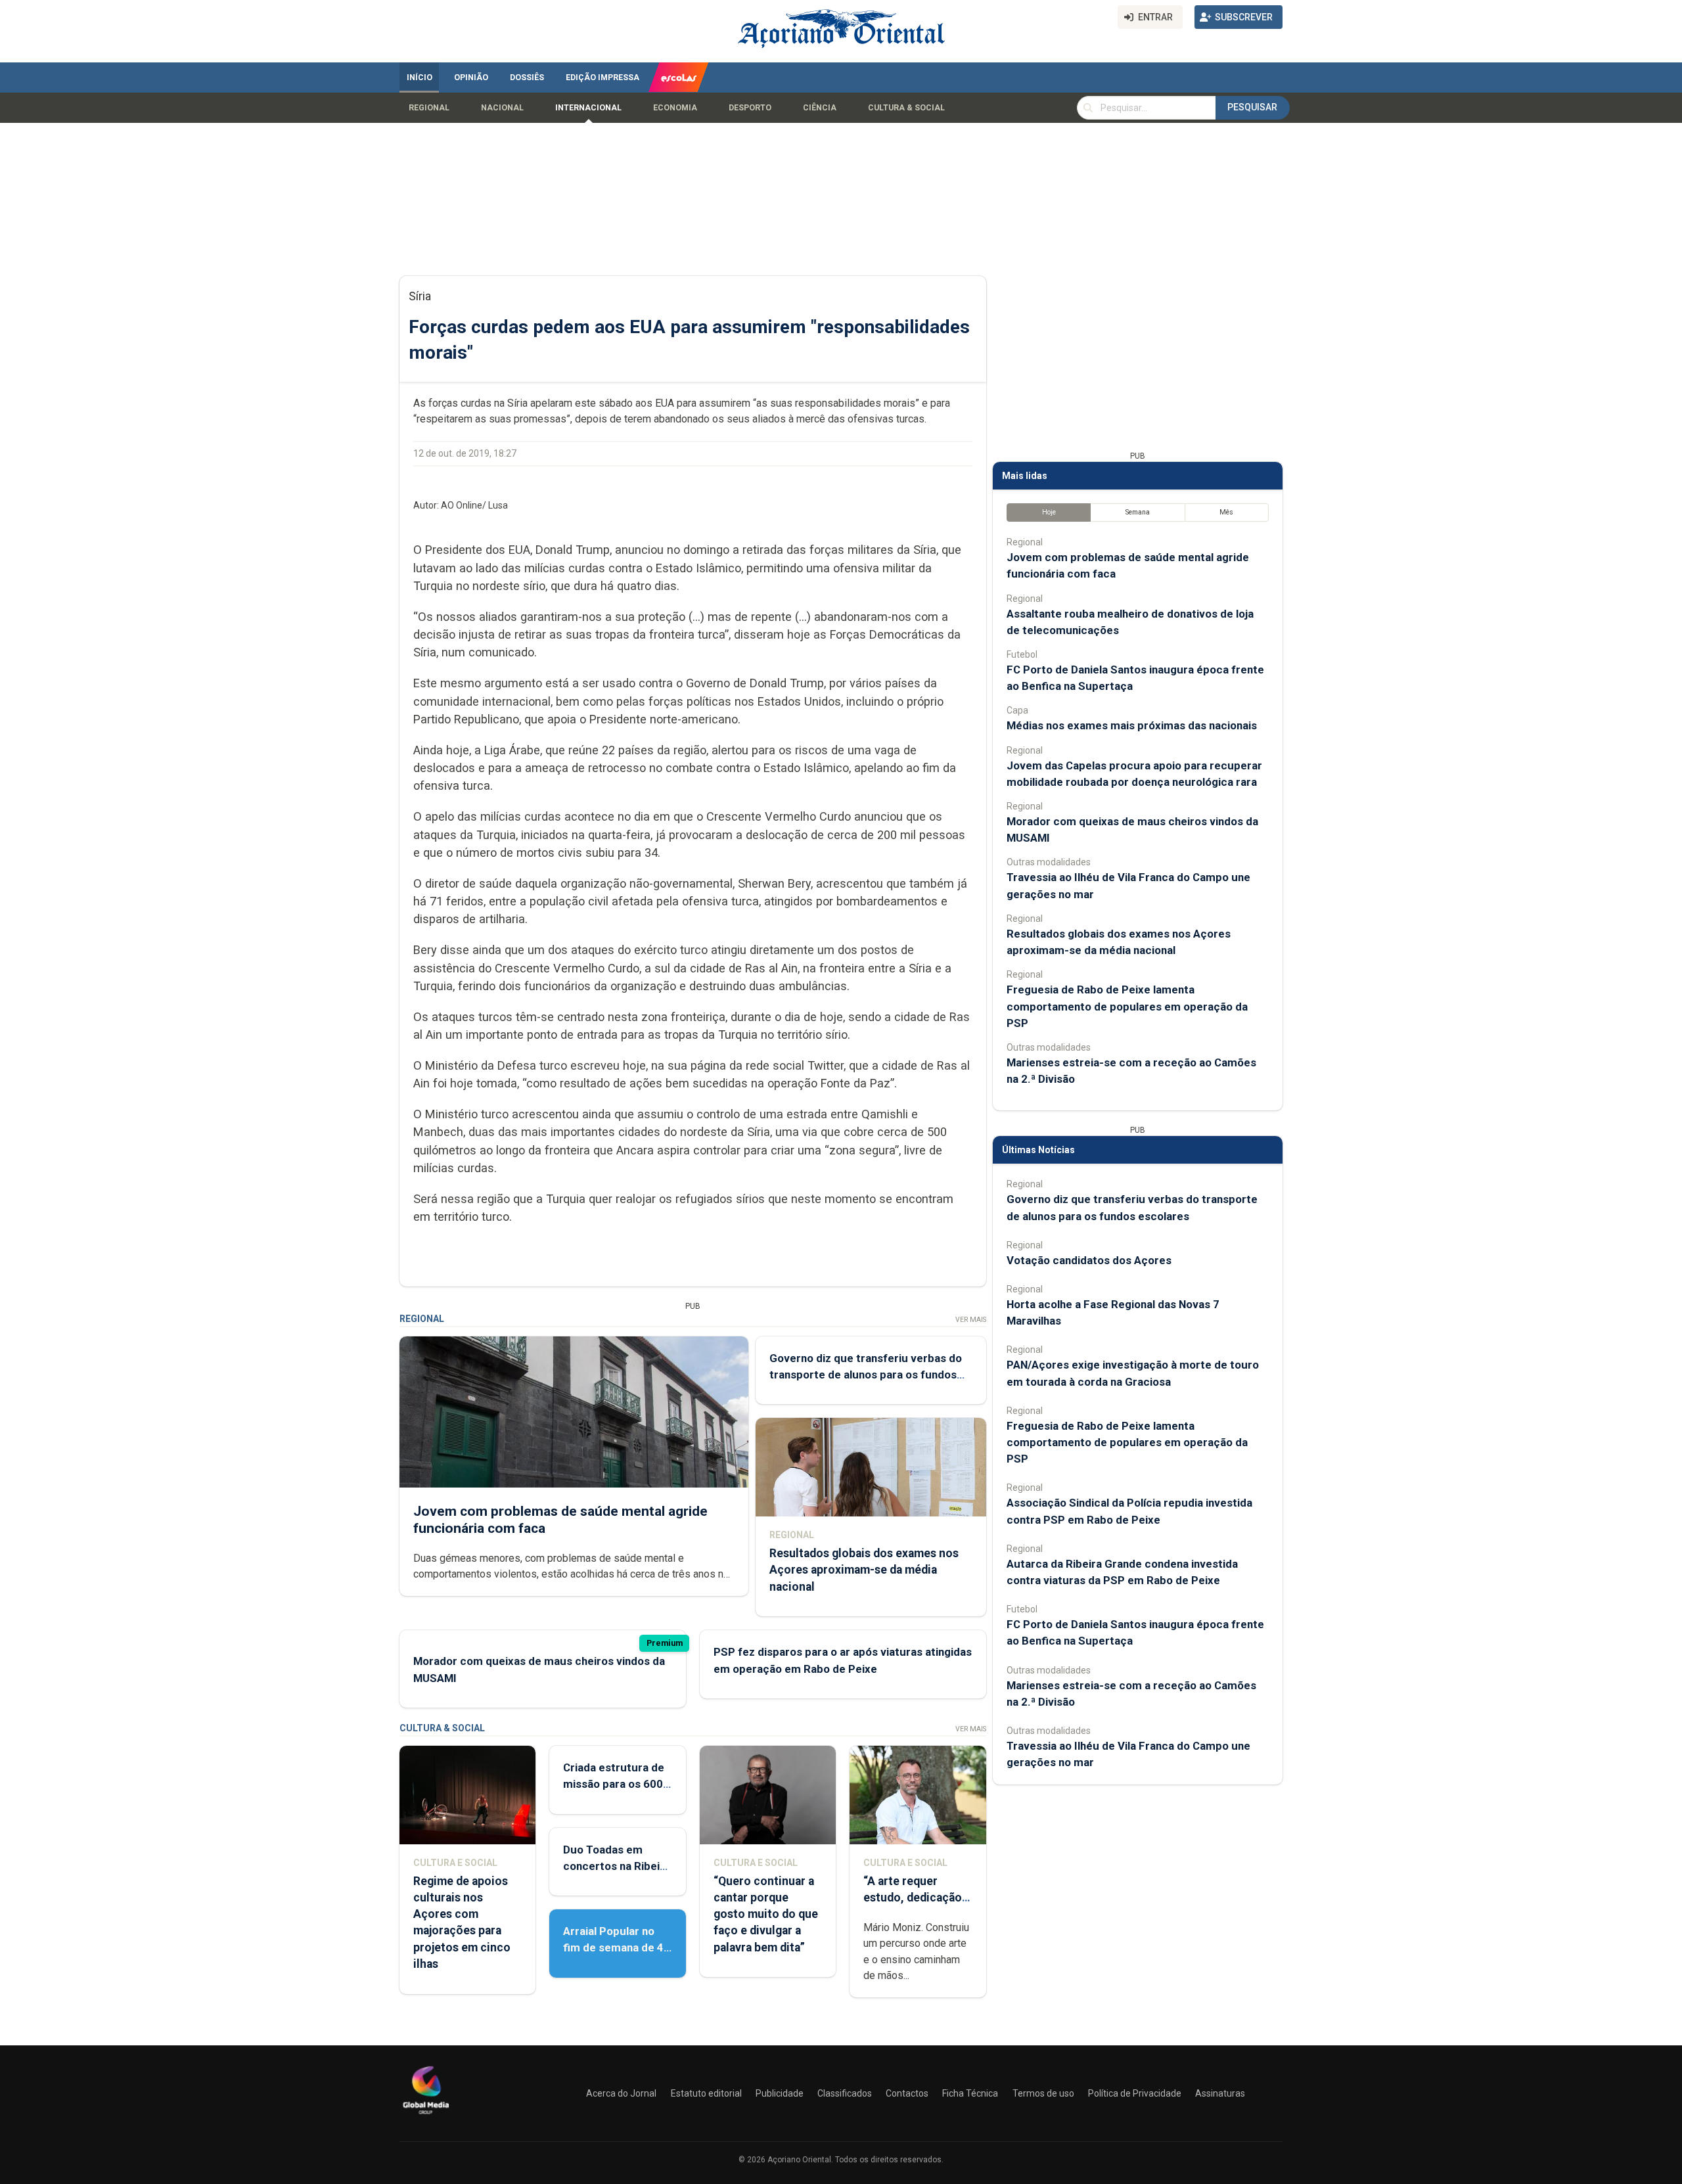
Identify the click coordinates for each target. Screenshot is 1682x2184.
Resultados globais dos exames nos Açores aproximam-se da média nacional (864, 1570)
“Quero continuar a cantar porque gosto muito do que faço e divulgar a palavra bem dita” (766, 1914)
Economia (675, 108)
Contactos (907, 2093)
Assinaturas (1220, 2093)
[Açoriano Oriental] (426, 2116)
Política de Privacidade (1135, 2093)
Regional (429, 108)
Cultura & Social (906, 108)
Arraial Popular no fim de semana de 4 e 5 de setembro (613, 1947)
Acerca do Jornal (621, 2093)
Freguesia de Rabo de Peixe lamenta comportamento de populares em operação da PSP (1127, 1006)
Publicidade (780, 2093)
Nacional (502, 108)
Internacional (588, 108)
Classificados (845, 2093)
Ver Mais (971, 1320)
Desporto (750, 108)
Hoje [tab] (1049, 512)
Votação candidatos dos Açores (1089, 1260)
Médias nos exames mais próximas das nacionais (1132, 725)
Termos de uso (1043, 2093)
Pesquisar (1252, 107)
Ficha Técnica (970, 2093)
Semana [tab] (1138, 512)
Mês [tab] (1226, 512)
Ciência (820, 108)
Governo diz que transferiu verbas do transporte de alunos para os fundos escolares (866, 1375)
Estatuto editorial (706, 2093)
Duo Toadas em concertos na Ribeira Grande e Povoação (617, 1866)
